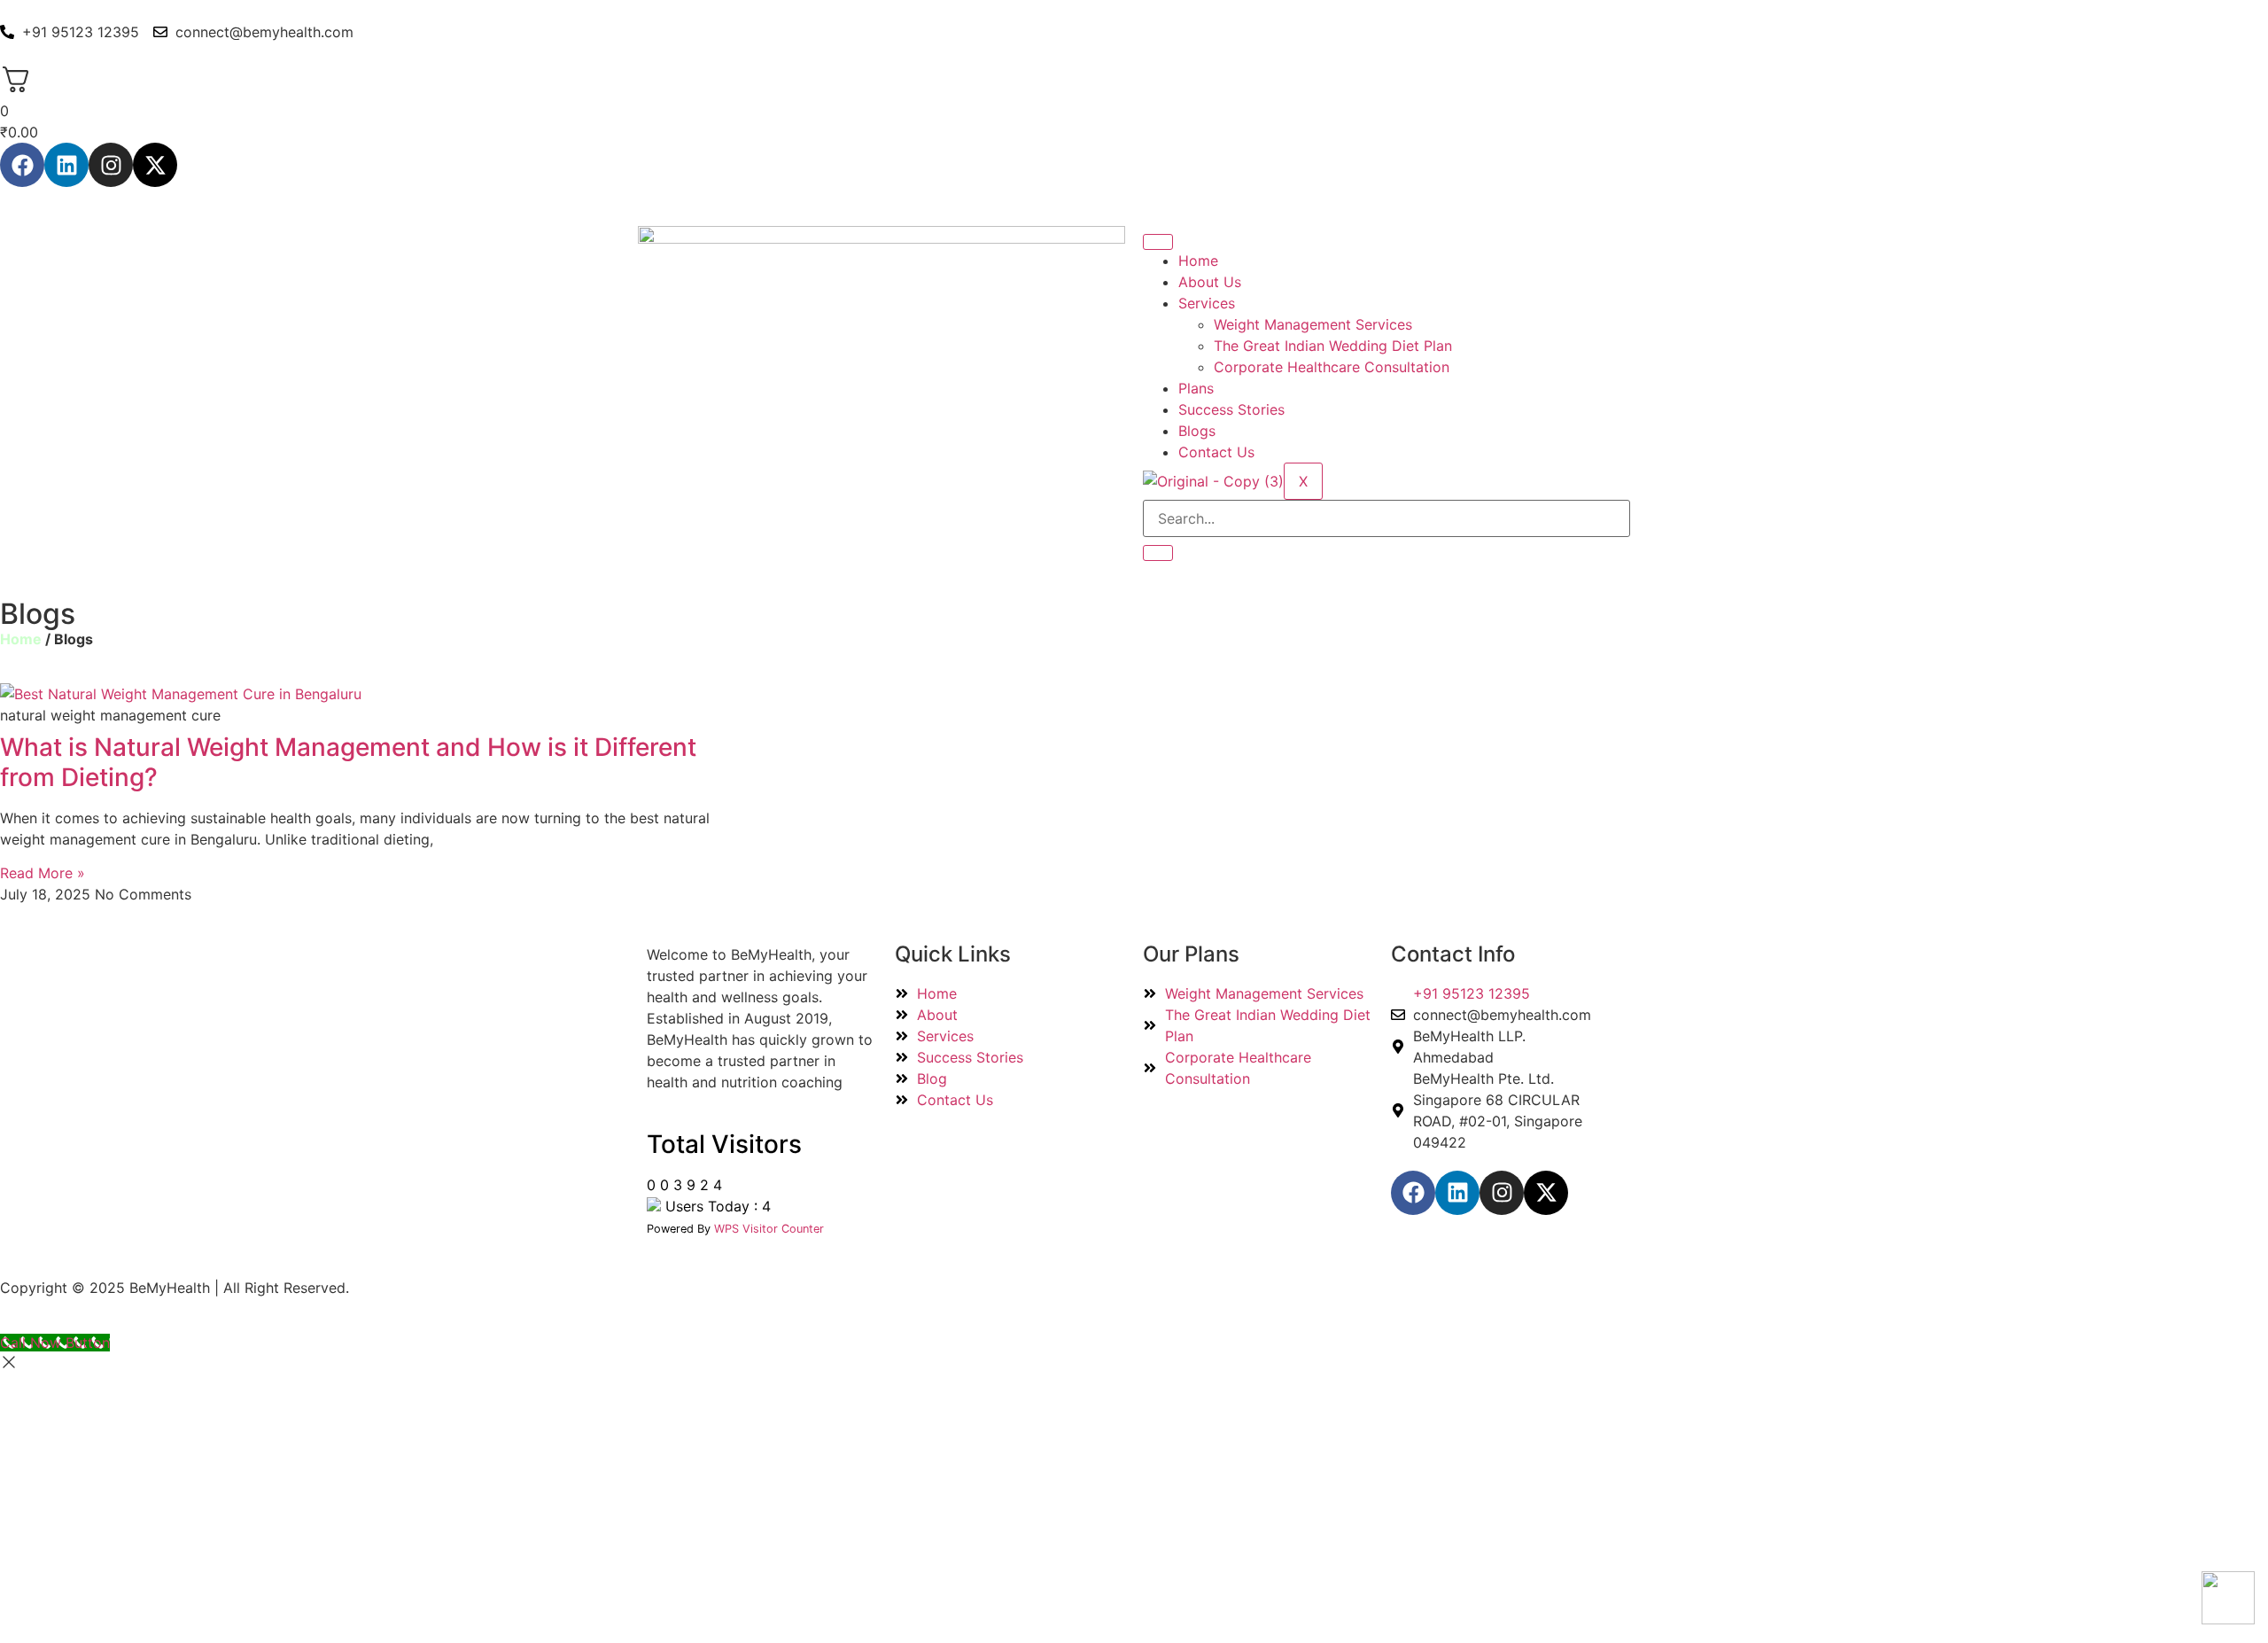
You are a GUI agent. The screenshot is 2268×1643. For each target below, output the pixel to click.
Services (1207, 303)
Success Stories (1231, 409)
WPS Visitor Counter (769, 1229)
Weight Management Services (1313, 324)
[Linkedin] (66, 165)
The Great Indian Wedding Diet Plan (1333, 346)
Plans (1196, 388)
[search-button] (1158, 553)
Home (1198, 261)
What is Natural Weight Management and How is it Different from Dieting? (348, 762)
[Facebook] (22, 165)
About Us (1210, 282)
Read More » (43, 873)
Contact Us (1216, 452)
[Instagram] (111, 165)
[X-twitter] (155, 165)
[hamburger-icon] (1158, 242)
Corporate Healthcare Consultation (1332, 367)
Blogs (1197, 431)
